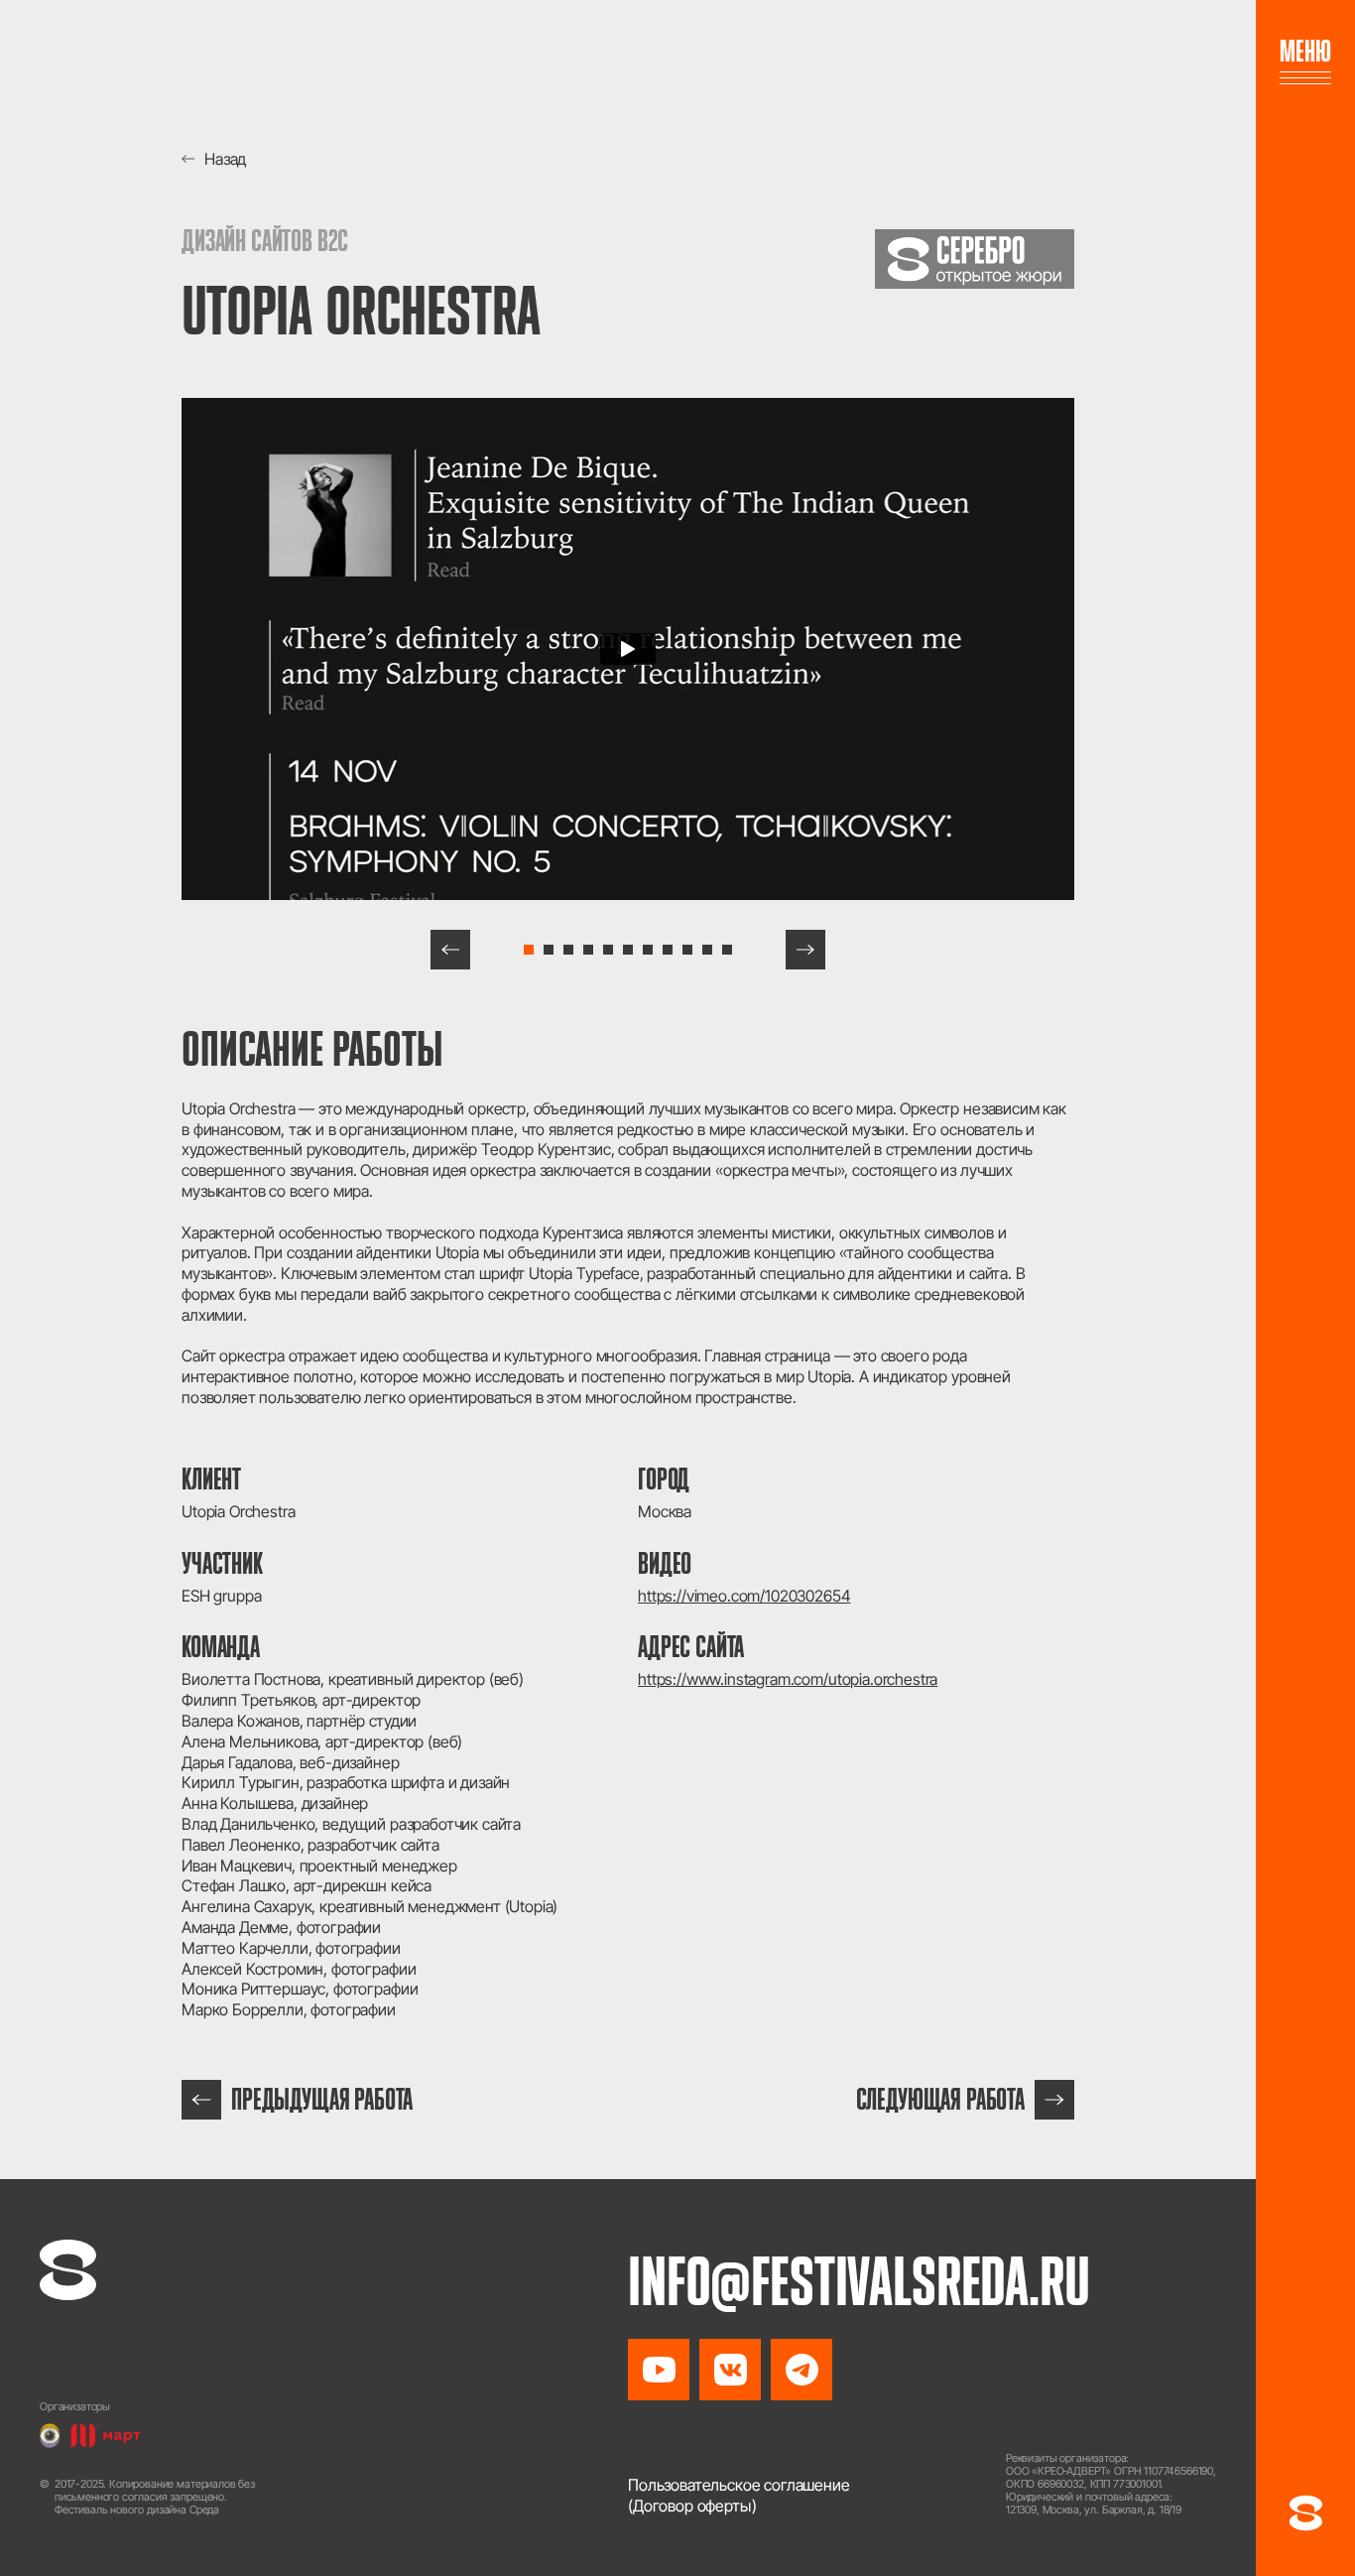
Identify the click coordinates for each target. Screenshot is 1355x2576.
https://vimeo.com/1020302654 (744, 1596)
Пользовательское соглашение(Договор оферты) (739, 2495)
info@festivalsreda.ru (859, 2281)
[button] (450, 950)
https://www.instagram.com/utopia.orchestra (788, 1679)
